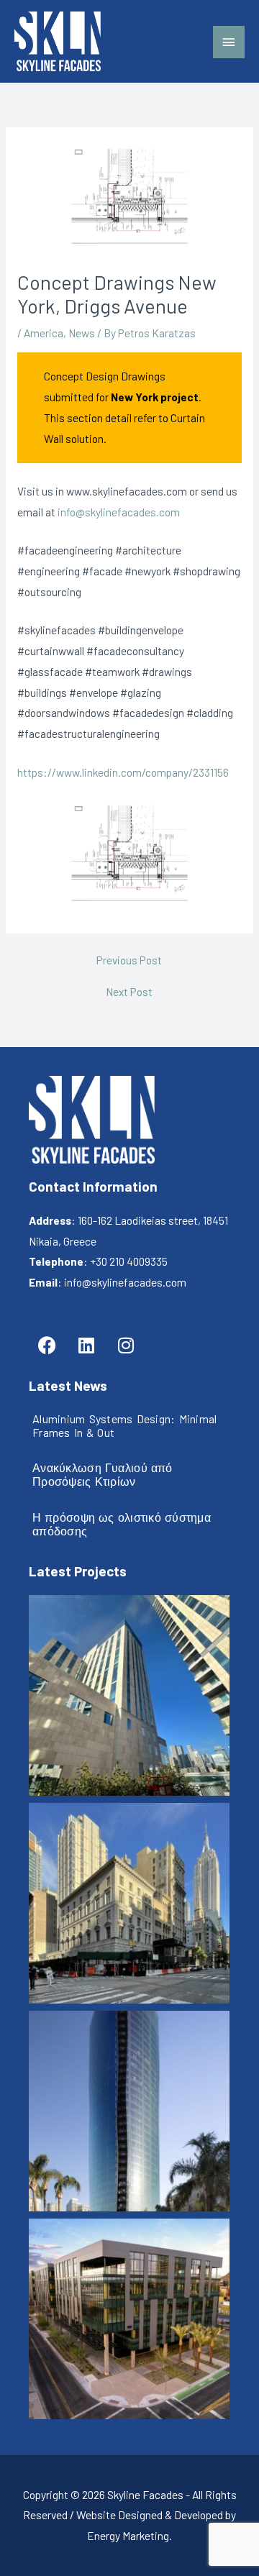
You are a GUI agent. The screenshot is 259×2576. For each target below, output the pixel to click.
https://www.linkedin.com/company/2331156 (123, 772)
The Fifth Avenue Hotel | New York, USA (129, 1904)
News (82, 333)
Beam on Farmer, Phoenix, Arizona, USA (129, 2320)
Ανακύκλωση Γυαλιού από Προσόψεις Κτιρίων (103, 1474)
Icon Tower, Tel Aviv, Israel (129, 2112)
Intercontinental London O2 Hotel (129, 1696)
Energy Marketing (128, 2535)
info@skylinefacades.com (119, 512)
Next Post (129, 992)
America (44, 333)
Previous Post (129, 960)
